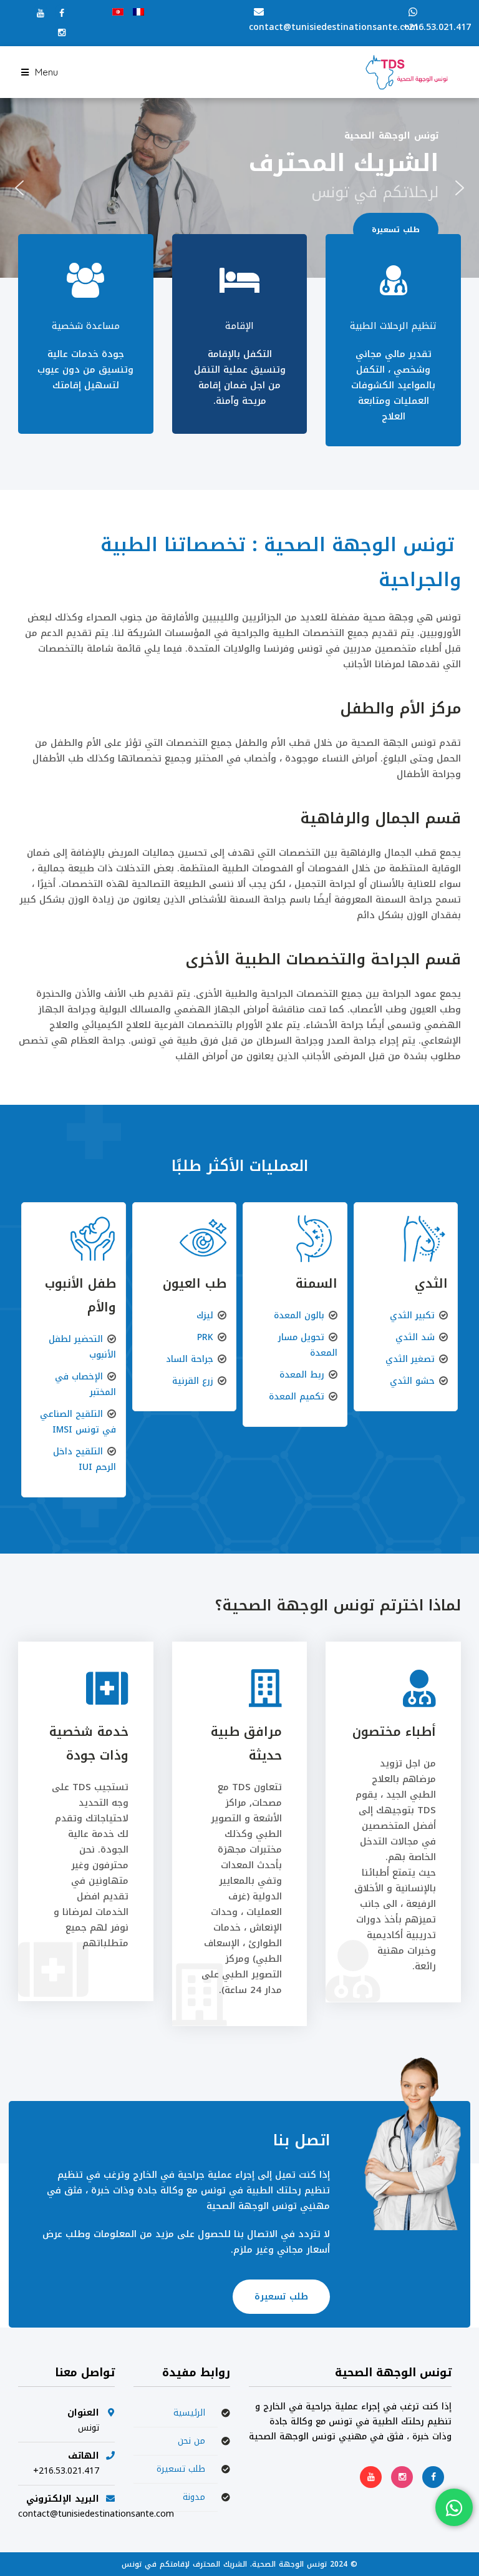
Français (138, 12)
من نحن (191, 2441)
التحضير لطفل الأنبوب (82, 1347)
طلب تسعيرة (281, 2297)
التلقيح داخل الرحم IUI (85, 1459)
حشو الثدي (412, 1381)
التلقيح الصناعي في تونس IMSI (78, 1422)
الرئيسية (189, 2413)
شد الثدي (415, 1337)
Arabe (118, 12)
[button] (19, 188)
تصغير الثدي (410, 1359)
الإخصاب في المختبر (85, 1384)
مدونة (194, 2497)
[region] (239, 188)
